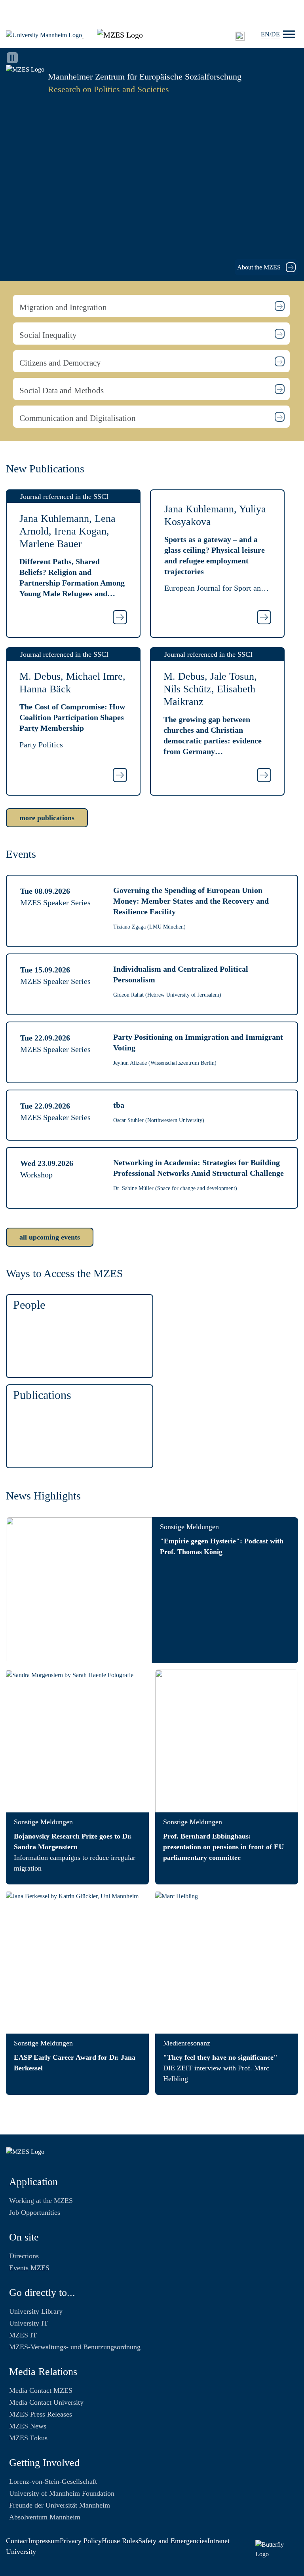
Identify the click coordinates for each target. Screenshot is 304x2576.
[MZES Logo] (120, 34)
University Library (36, 2311)
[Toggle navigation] (289, 34)
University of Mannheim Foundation (62, 2493)
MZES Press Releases (41, 2414)
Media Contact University (46, 2402)
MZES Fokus (28, 2438)
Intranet (218, 2541)
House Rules (120, 2541)
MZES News (28, 2426)
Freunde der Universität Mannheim (60, 2505)
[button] (151, 306)
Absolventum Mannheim (45, 2517)
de (275, 34)
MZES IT (23, 2335)
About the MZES (260, 267)
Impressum (44, 2541)
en (265, 34)
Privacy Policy (81, 2541)
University (21, 2551)
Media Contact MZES (41, 2390)
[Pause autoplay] (12, 58)
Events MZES (29, 2268)
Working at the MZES (41, 2201)
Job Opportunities (35, 2212)
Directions (24, 2256)
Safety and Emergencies (173, 2541)
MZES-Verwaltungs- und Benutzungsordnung (75, 2347)
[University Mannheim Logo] (45, 35)
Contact (17, 2541)
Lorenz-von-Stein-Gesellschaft (53, 2481)
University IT (28, 2323)
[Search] (240, 36)
